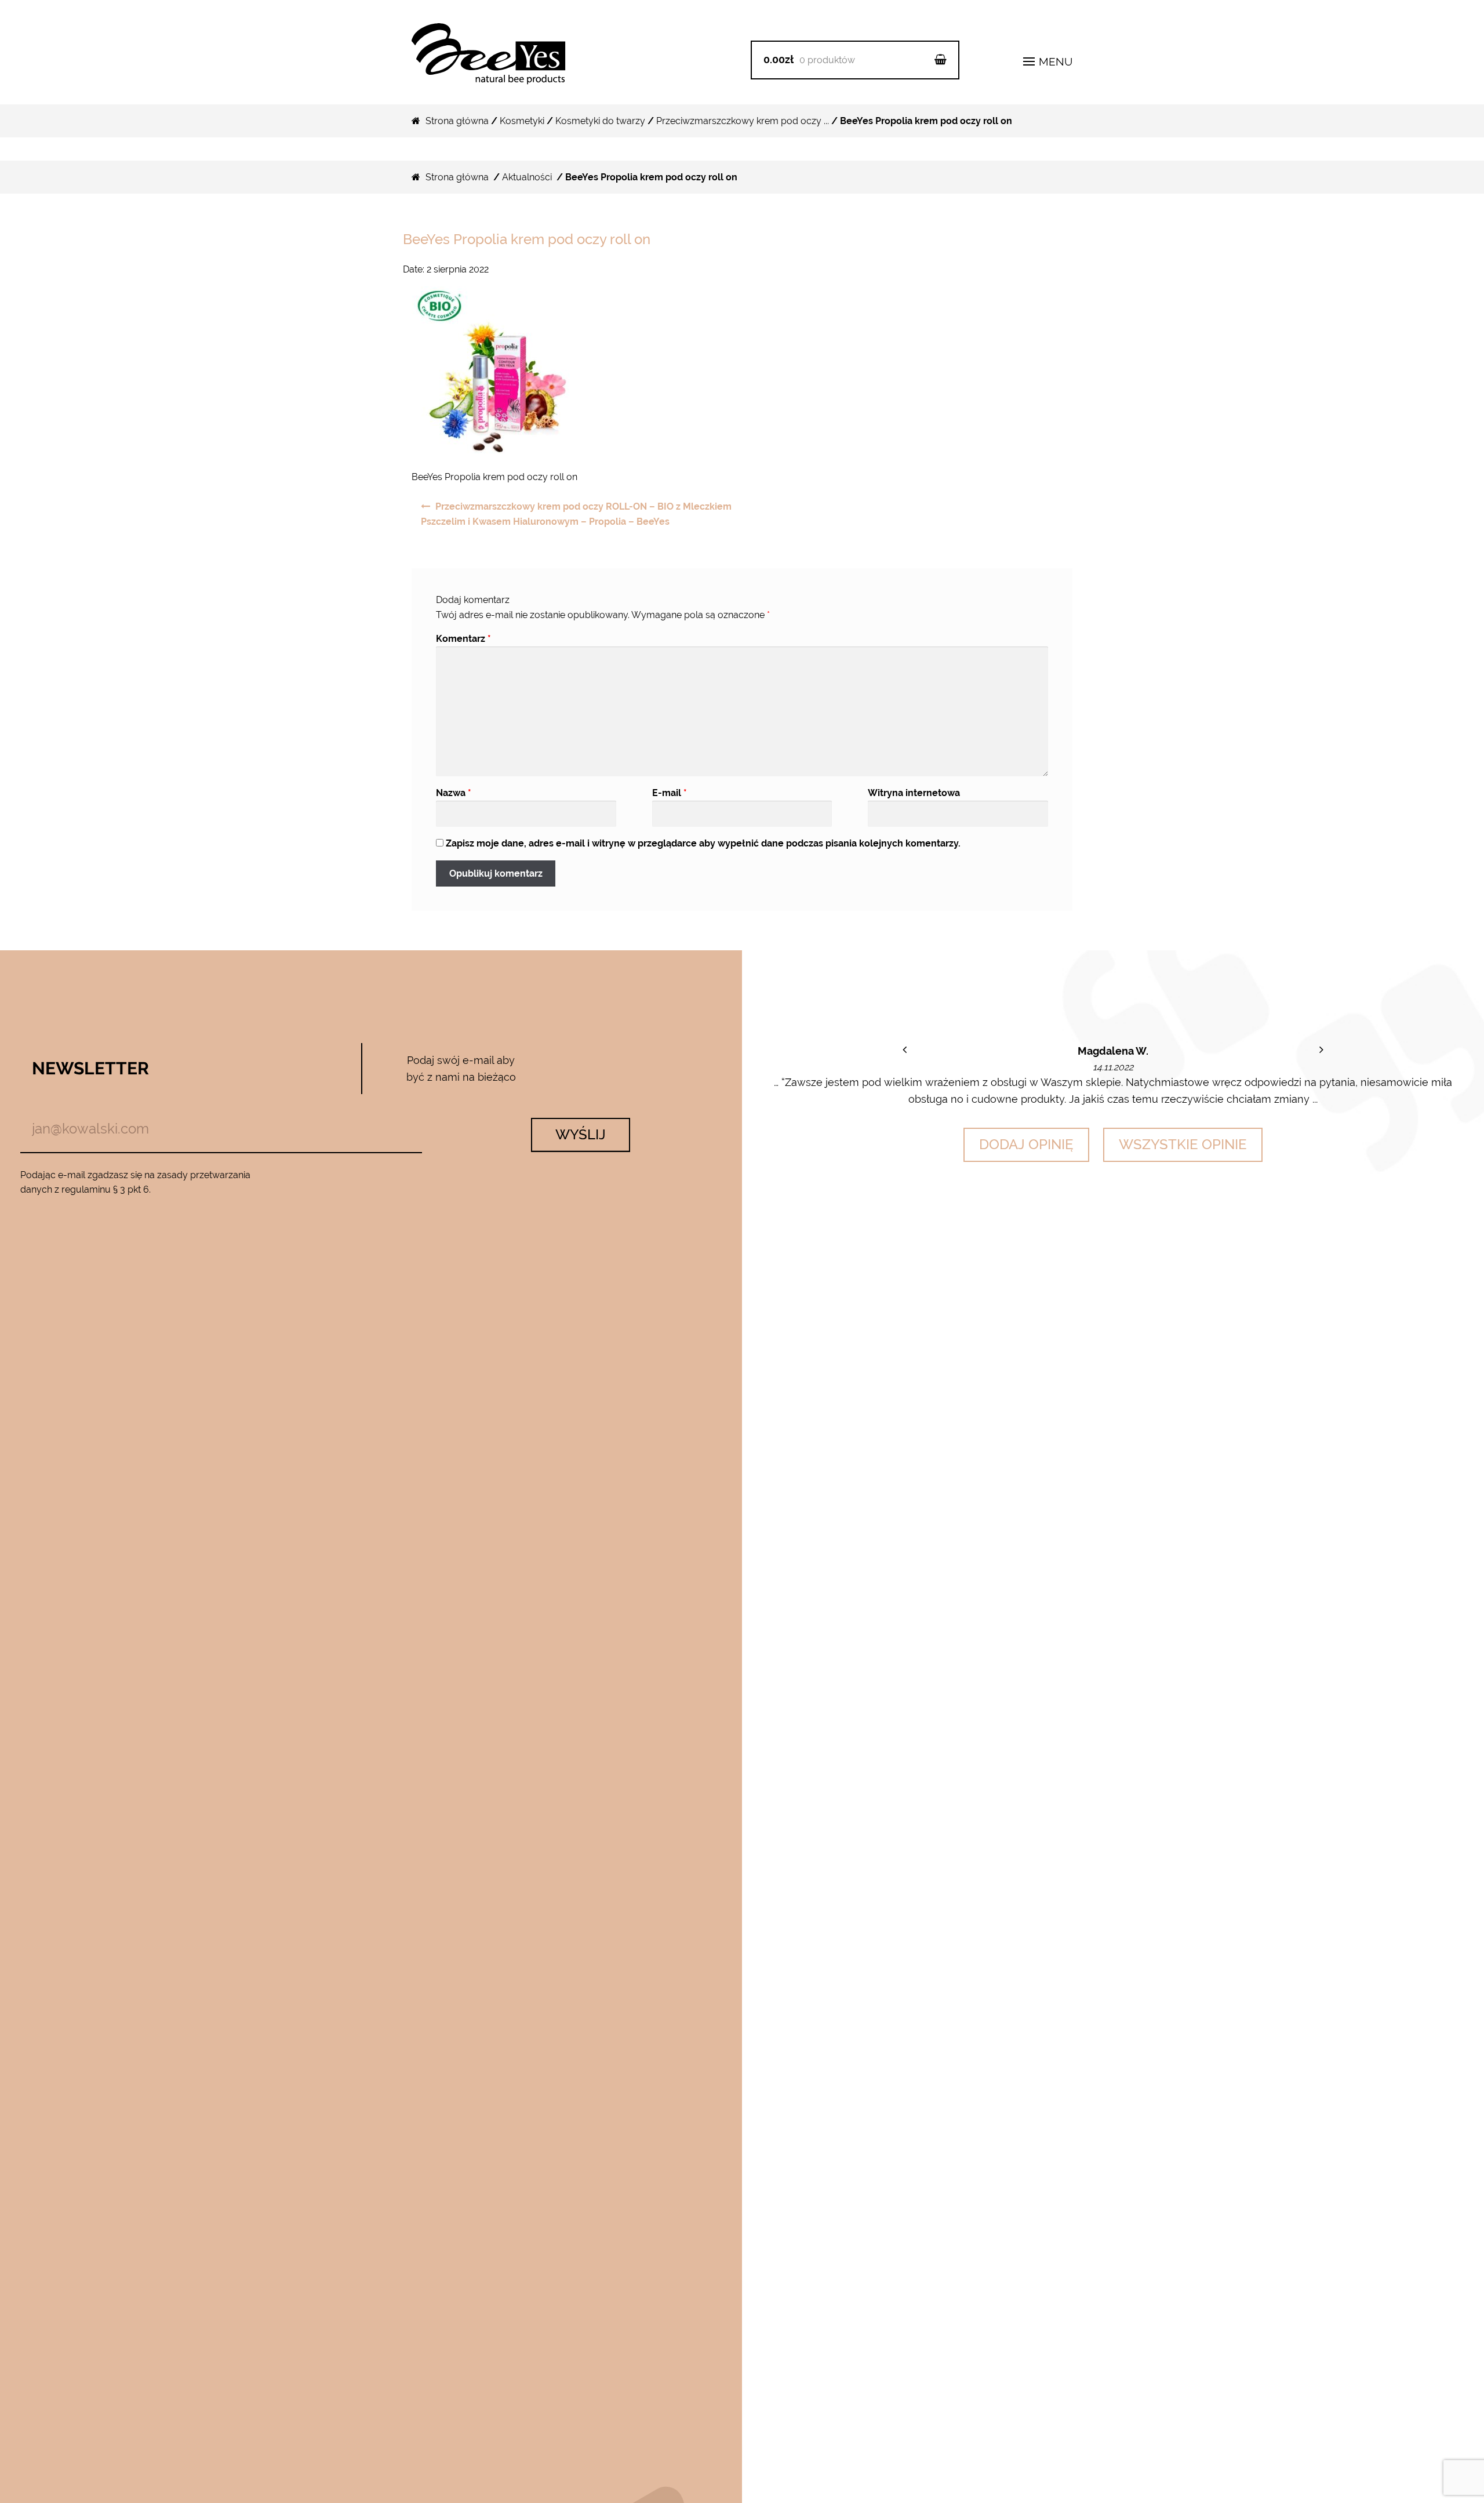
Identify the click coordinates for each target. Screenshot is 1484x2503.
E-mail (670, 793)
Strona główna (457, 121)
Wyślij (581, 1134)
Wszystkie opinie (1183, 1144)
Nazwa (454, 793)
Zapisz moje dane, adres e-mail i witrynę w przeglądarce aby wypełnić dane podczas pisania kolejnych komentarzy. (703, 843)
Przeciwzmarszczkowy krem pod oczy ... (743, 121)
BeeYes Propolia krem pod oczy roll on (527, 239)
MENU (1054, 61)
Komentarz (463, 639)
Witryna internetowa (914, 793)
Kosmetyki (522, 121)
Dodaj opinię (1026, 1144)
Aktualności (527, 177)
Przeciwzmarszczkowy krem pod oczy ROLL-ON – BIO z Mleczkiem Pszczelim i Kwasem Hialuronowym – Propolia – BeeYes (576, 514)
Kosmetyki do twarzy (600, 121)
